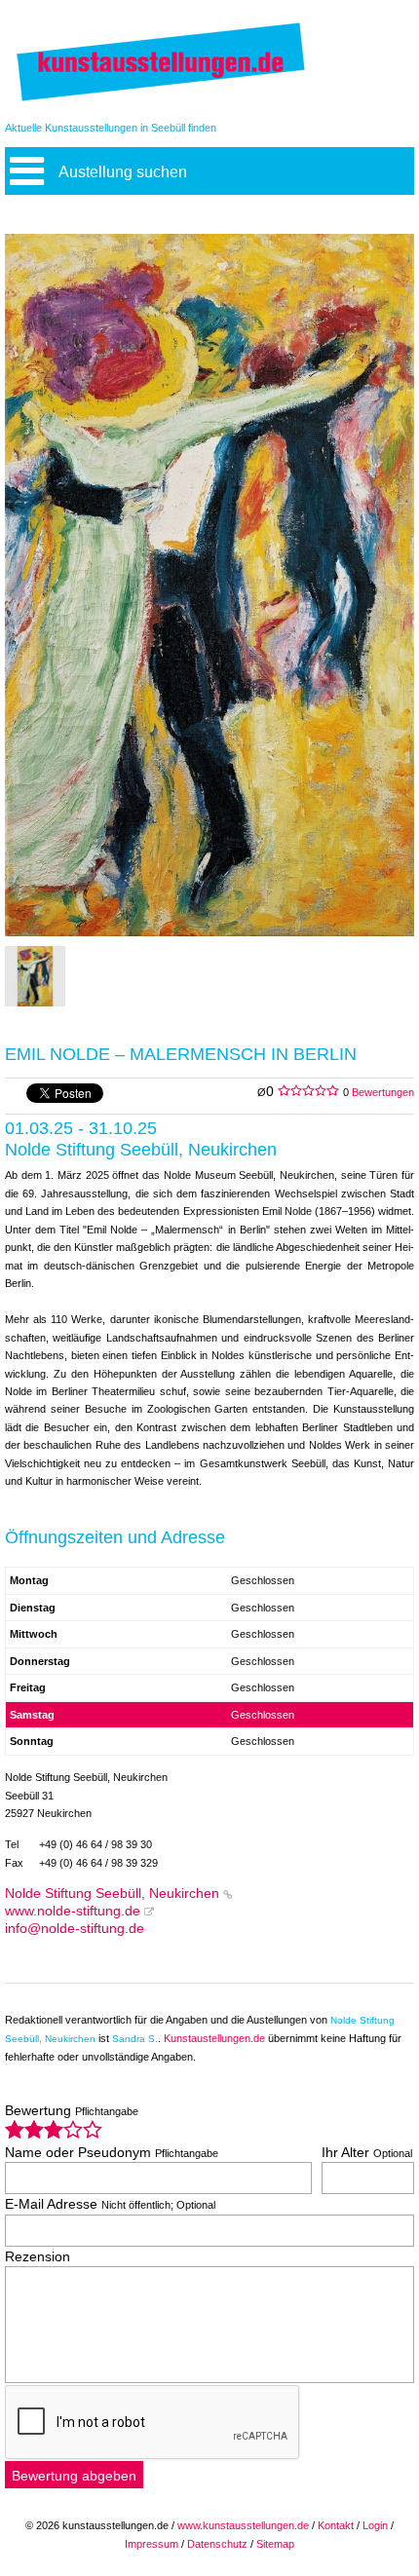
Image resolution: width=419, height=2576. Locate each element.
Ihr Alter (367, 2153)
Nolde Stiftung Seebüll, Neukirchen (112, 1894)
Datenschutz (217, 2544)
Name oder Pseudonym (112, 2153)
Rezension (38, 2257)
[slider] (54, 2129)
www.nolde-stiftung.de (73, 1911)
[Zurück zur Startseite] (161, 100)
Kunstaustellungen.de (214, 2038)
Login (375, 2525)
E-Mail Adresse (110, 2204)
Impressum (152, 2544)
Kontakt (336, 2525)
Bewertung (72, 2111)
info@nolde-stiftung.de (75, 1929)
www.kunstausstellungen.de (243, 2525)
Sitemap (275, 2544)
